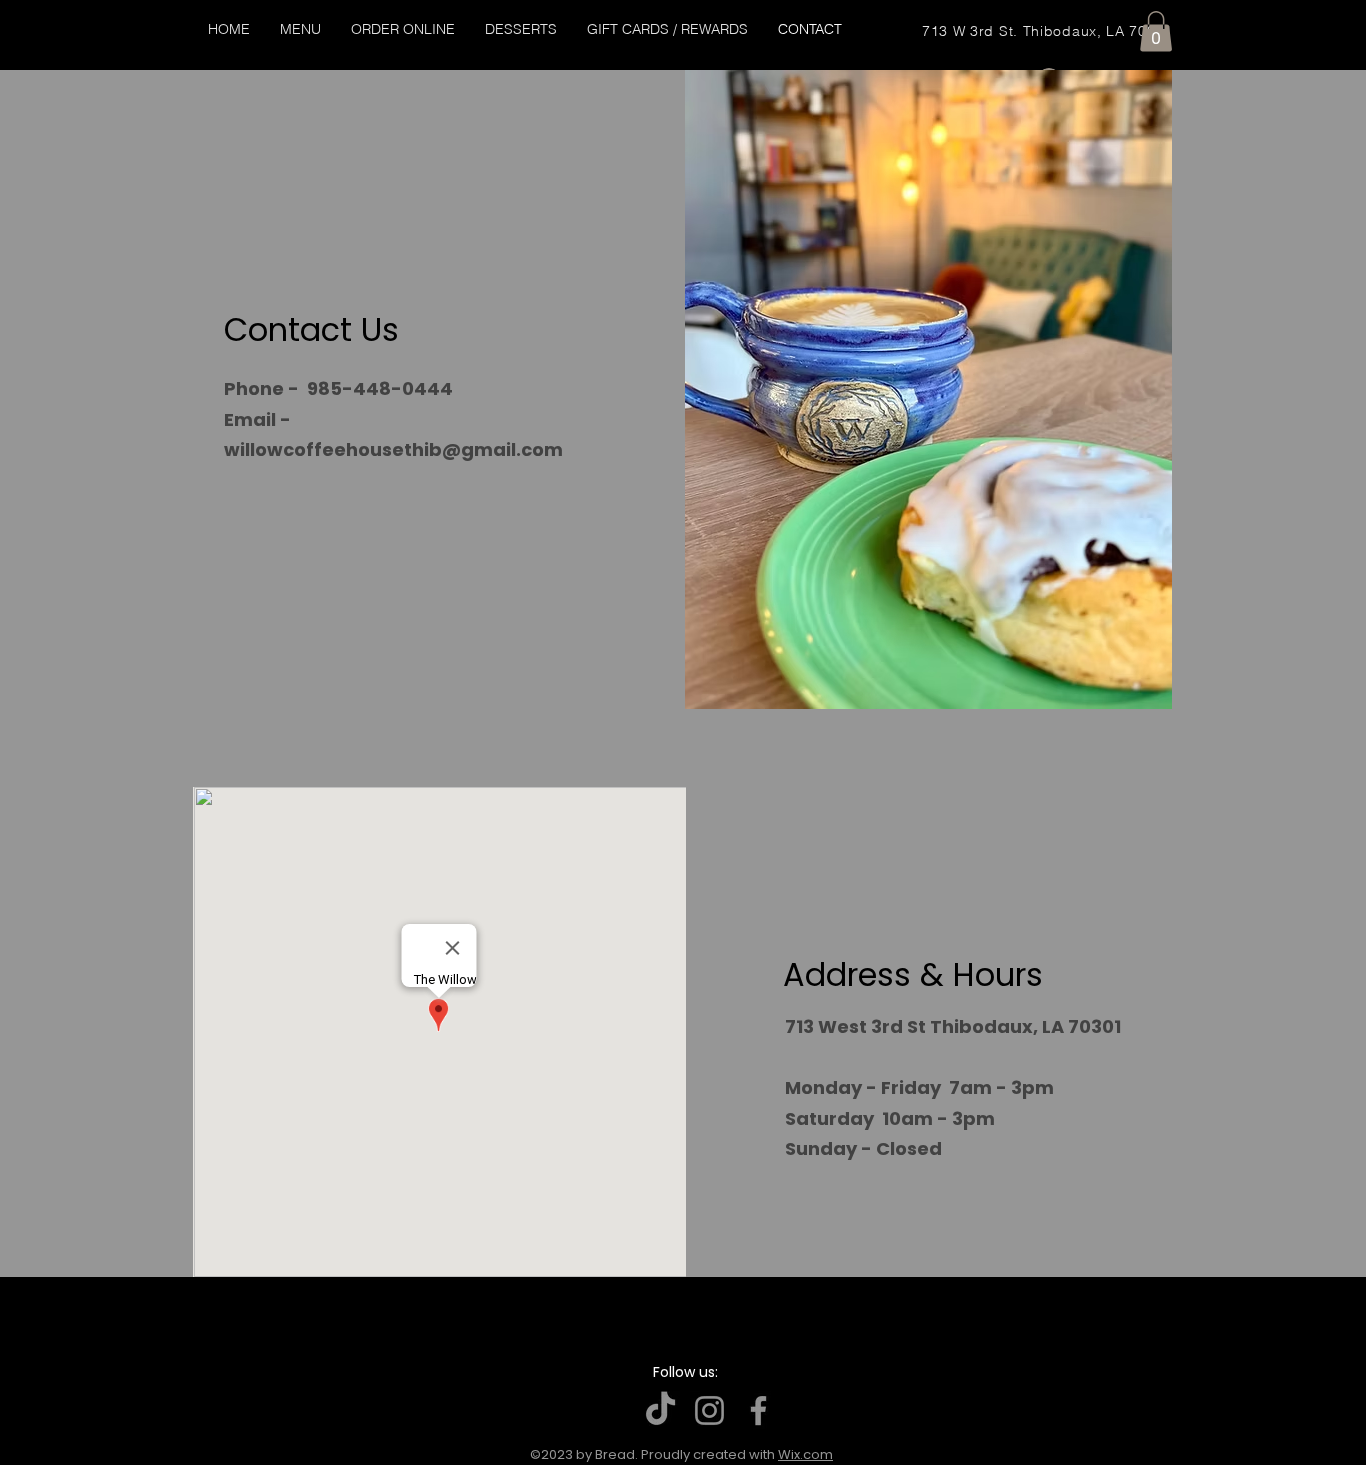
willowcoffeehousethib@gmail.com (393, 449)
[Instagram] (709, 1410)
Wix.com (805, 1454)
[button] (1156, 31)
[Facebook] (758, 1410)
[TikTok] (660, 1410)
